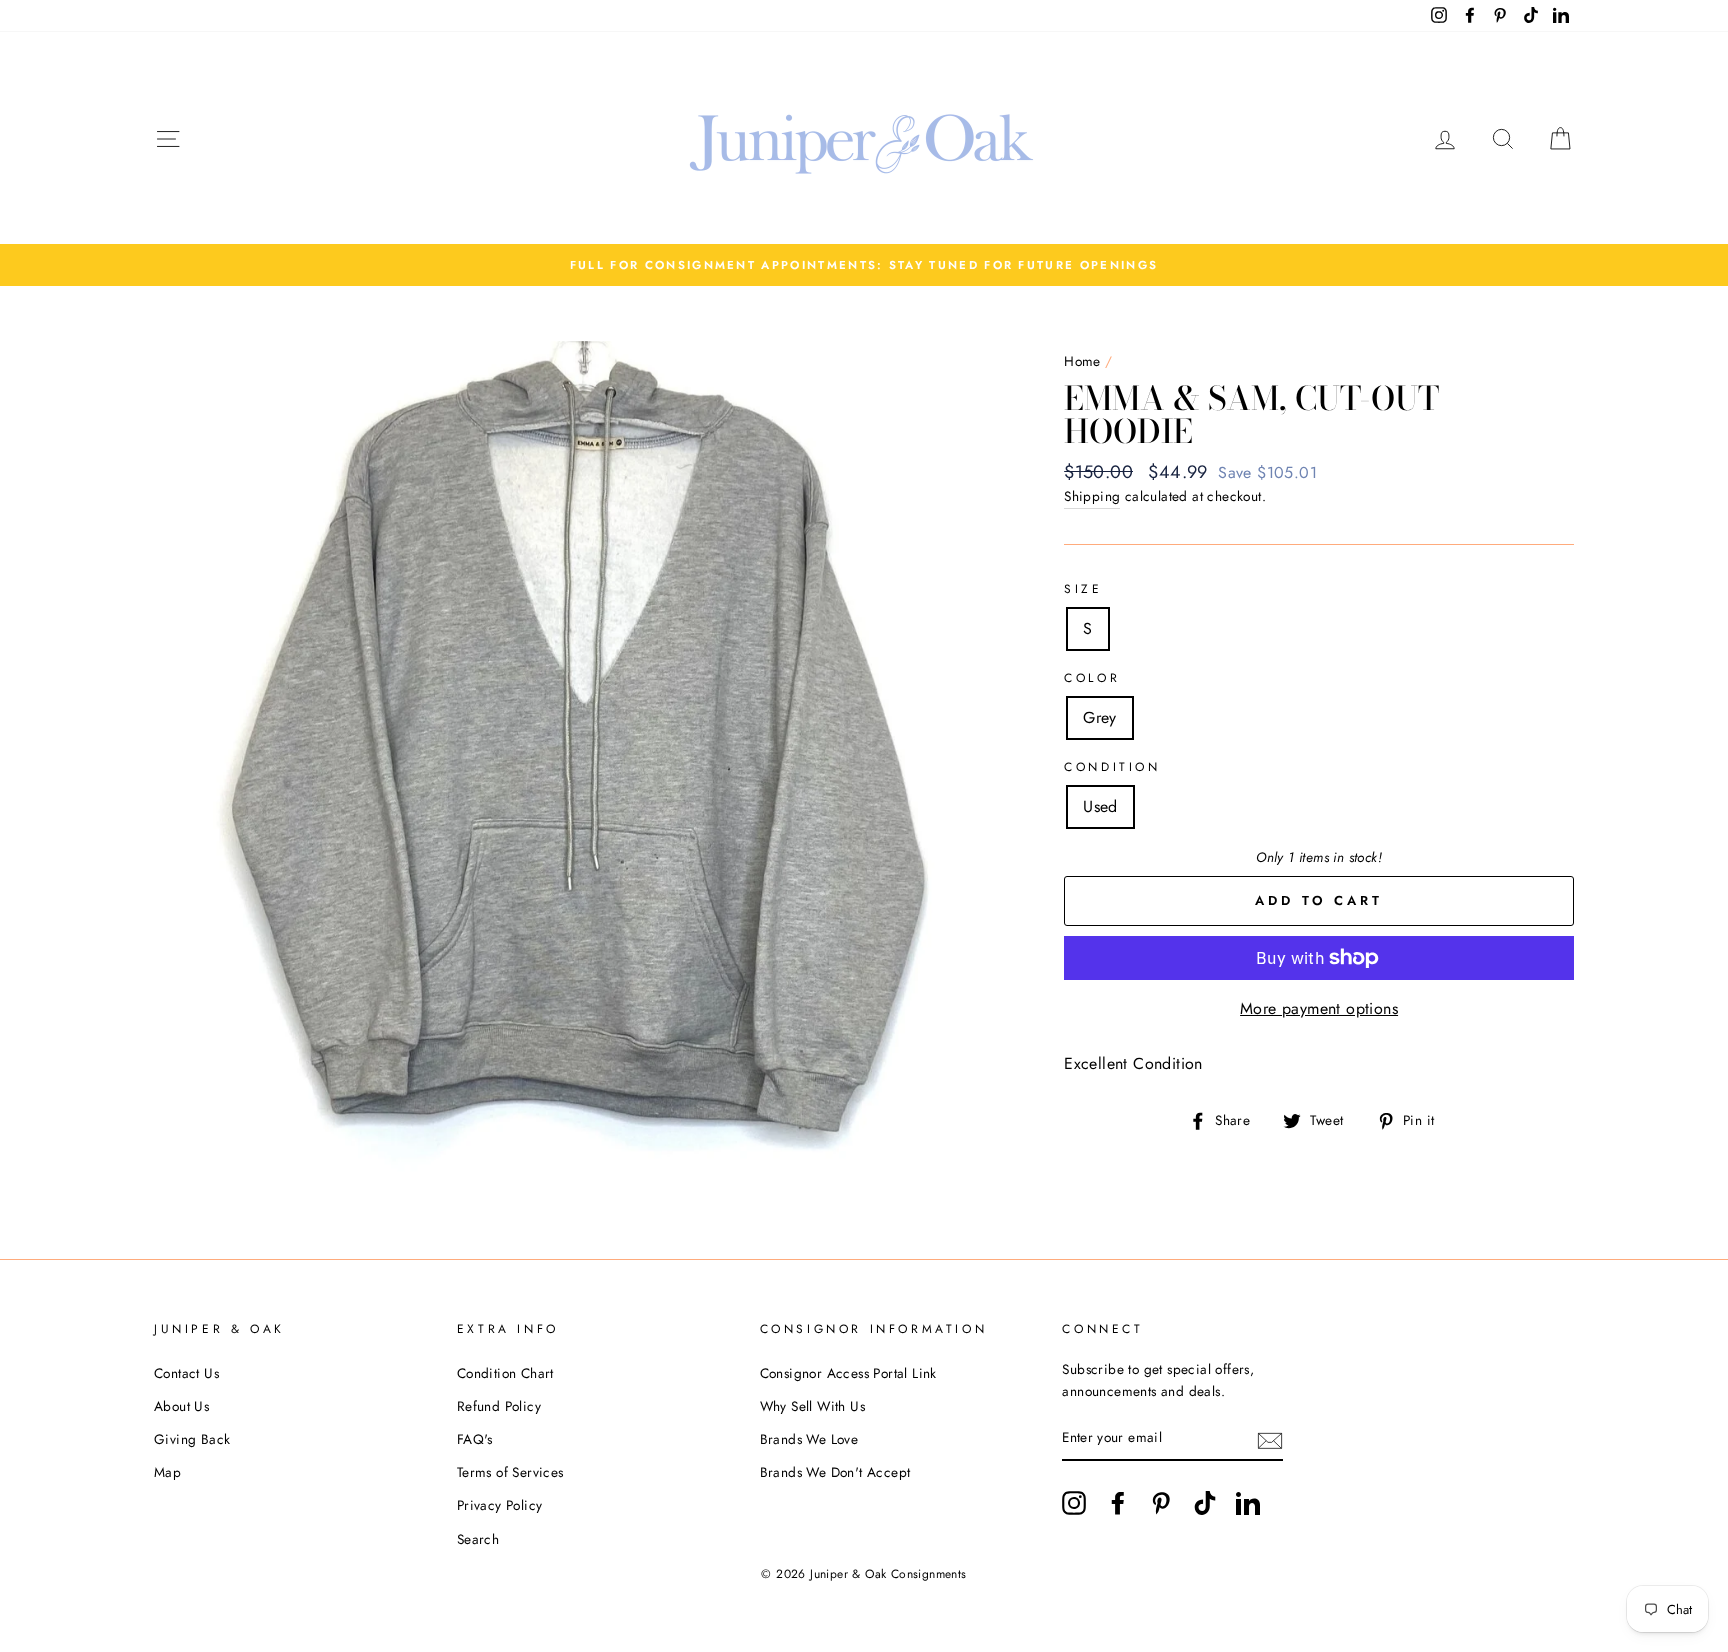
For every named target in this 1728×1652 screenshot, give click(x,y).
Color (1092, 678)
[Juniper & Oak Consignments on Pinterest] (1161, 1503)
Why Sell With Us (812, 1406)
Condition (1112, 767)
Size (1083, 589)
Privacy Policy (500, 1505)
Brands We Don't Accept (835, 1472)
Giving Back (192, 1439)
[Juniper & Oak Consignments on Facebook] (1118, 1503)
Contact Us (186, 1373)
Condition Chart (505, 1373)
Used (1100, 806)
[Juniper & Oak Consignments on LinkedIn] (1248, 1503)
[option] (864, 265)
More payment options (1319, 1008)
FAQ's (475, 1439)
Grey (1100, 717)
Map (167, 1472)
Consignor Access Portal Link (848, 1373)
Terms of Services (510, 1472)
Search (478, 1539)
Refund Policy (499, 1406)
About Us (181, 1406)
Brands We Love (809, 1439)
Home (1082, 361)
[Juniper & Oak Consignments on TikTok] (1205, 1503)
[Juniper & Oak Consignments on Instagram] (1074, 1503)
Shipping (1092, 496)
